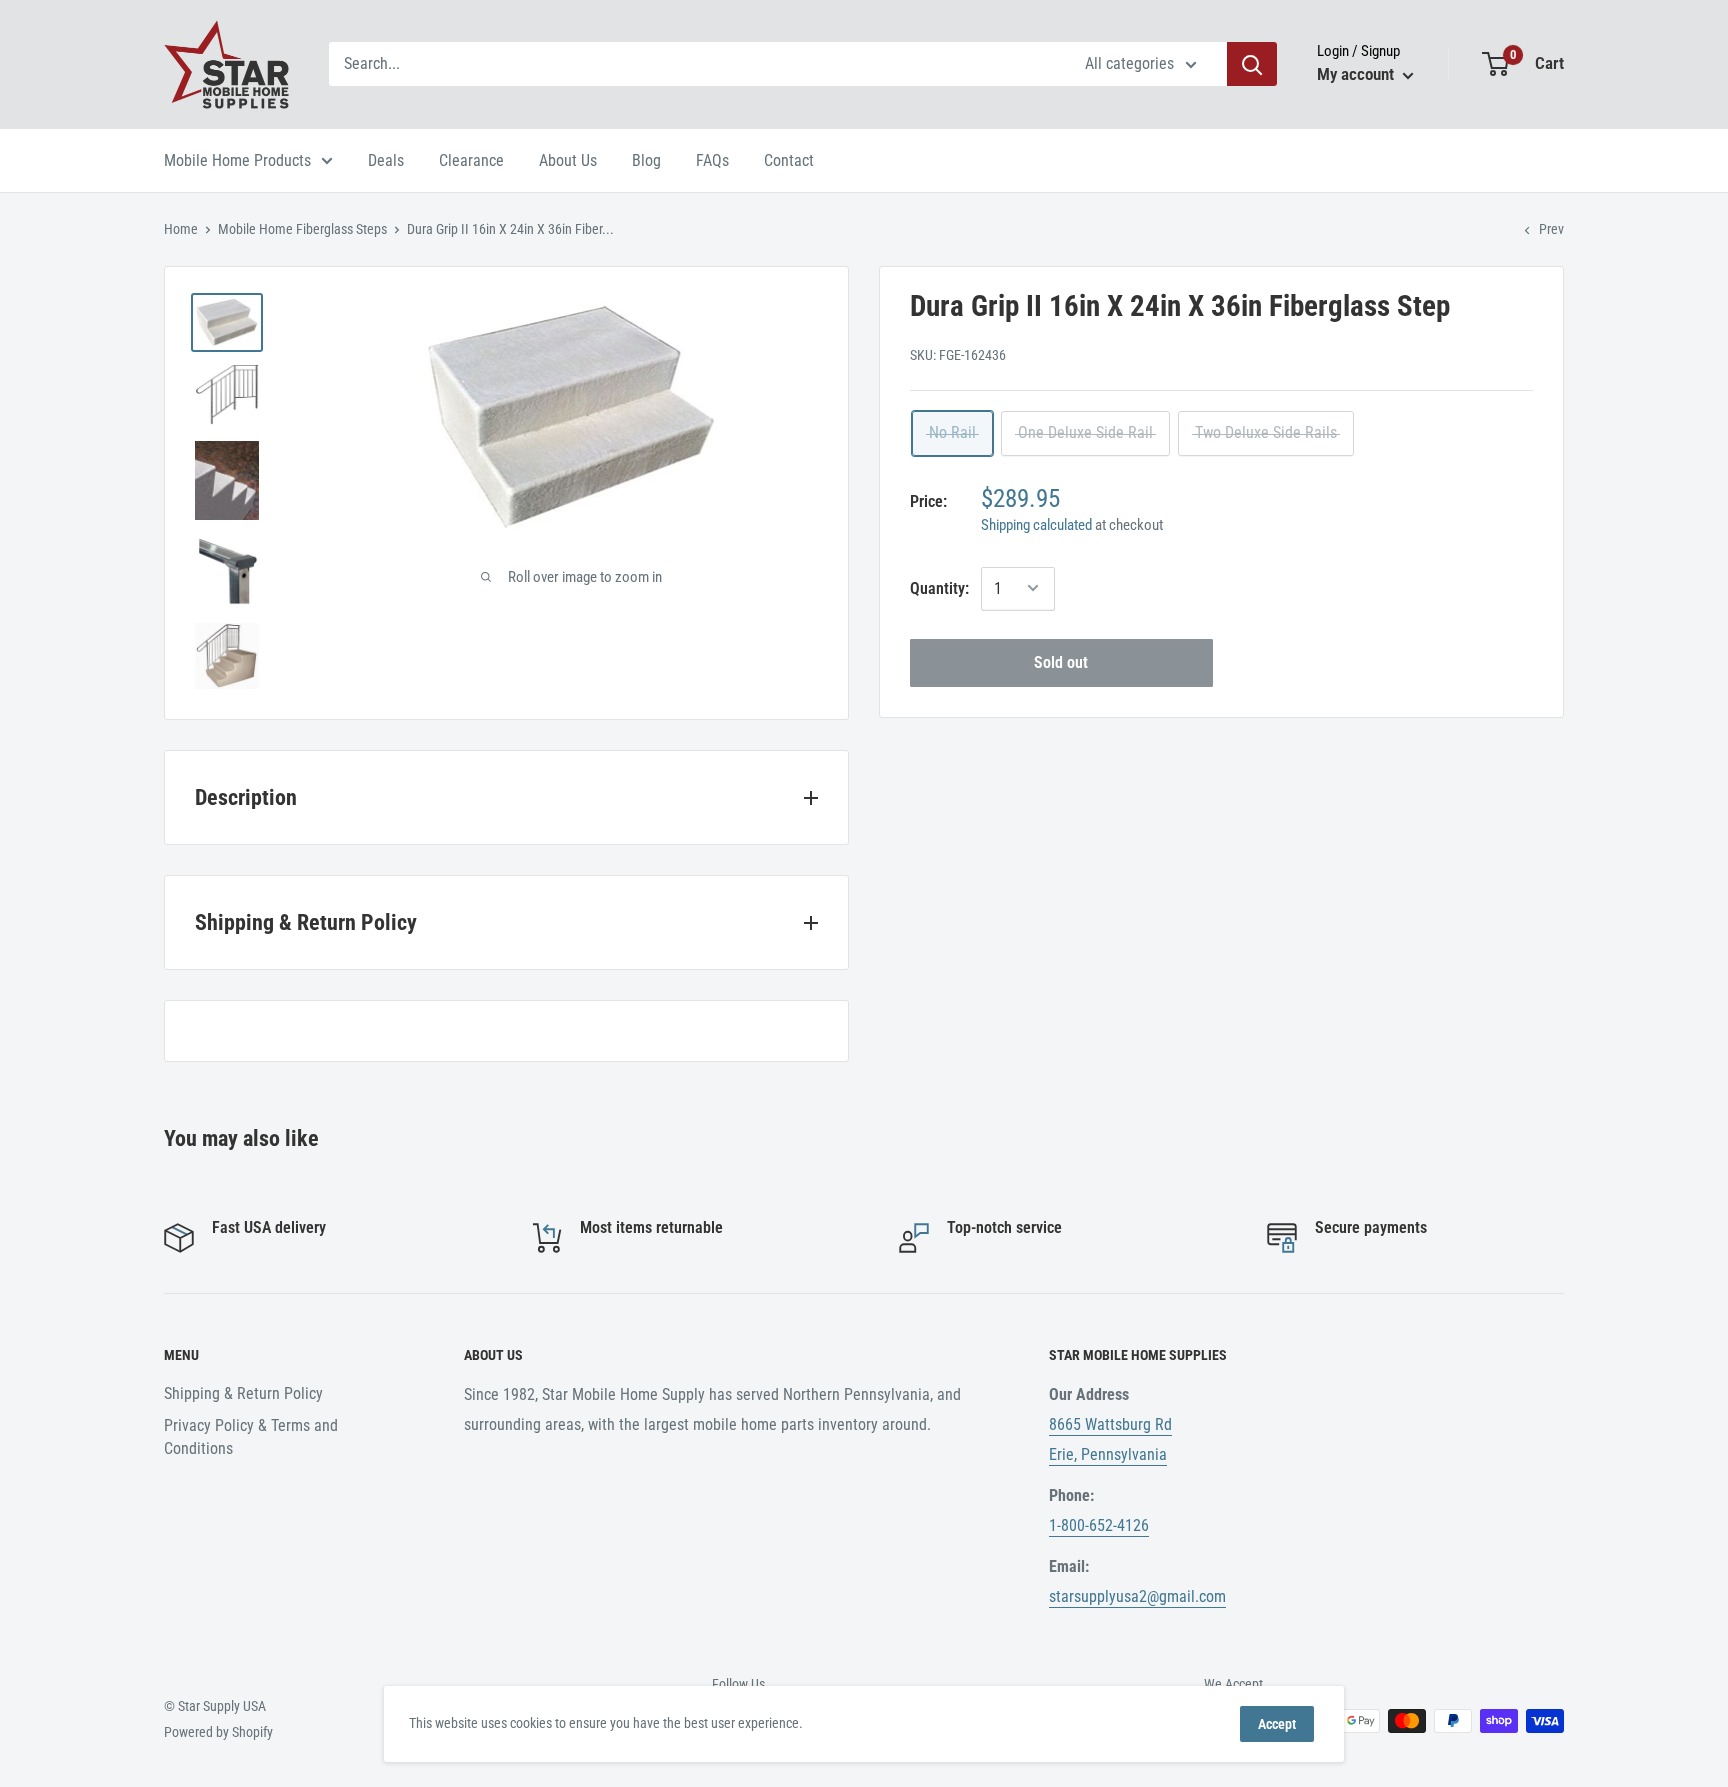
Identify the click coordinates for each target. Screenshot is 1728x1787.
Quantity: (939, 587)
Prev (1551, 229)
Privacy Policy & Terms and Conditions (251, 1436)
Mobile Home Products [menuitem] (237, 160)
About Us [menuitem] (568, 160)
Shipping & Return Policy (243, 1393)
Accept (1277, 1724)
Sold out (1061, 661)
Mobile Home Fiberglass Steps (302, 229)
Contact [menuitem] (789, 160)
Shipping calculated (1036, 524)
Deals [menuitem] (386, 160)
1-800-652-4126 (1099, 1525)
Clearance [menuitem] (471, 160)
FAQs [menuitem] (712, 160)
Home (181, 229)
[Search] (1252, 64)
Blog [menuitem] (646, 160)
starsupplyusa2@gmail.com (1137, 1596)
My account (1357, 74)
